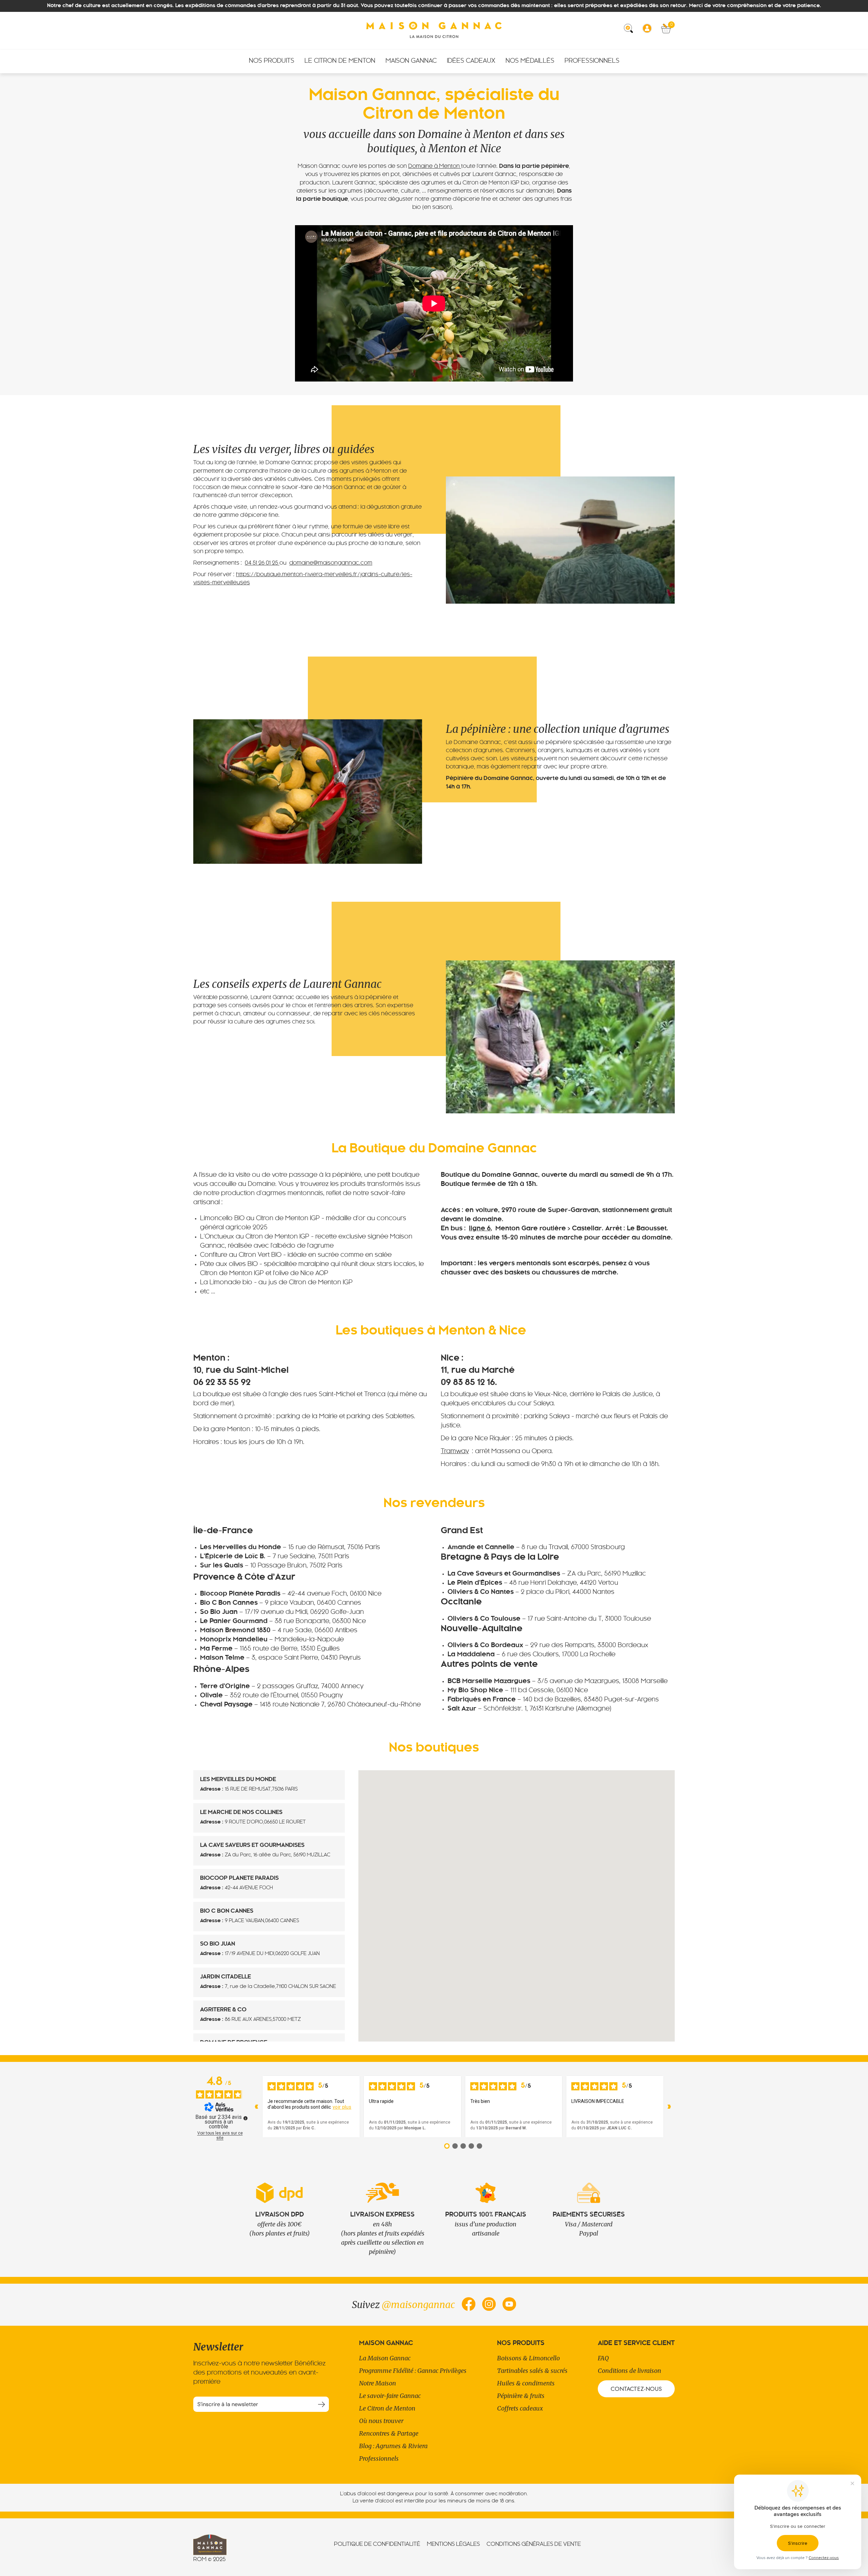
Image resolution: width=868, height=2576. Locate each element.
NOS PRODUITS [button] (272, 61)
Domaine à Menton (435, 167)
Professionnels (379, 2458)
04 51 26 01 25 (262, 563)
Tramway (455, 1452)
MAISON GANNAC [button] (411, 61)
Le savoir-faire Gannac (390, 2396)
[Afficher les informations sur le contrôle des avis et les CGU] (245, 2118)
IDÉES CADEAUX (471, 61)
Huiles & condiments (526, 2383)
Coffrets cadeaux (520, 2408)
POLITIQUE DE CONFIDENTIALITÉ (377, 2544)
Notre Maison (378, 2383)
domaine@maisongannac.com (331, 563)
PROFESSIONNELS (592, 61)
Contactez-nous (636, 2389)
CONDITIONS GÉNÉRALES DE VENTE (534, 2544)
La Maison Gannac (385, 2358)
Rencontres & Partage (389, 2433)
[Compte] (649, 31)
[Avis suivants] (669, 2107)
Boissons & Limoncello (528, 2358)
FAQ (603, 2358)
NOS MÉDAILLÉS (530, 61)
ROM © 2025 (209, 2560)
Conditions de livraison (629, 2371)
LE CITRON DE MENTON (340, 61)
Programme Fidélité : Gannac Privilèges (413, 2371)
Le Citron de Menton (387, 2408)
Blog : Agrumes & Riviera (393, 2446)
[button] (631, 31)
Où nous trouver (381, 2421)
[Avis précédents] (257, 2107)
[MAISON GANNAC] (434, 31)
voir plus (342, 2107)
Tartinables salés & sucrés (532, 2371)
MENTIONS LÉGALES (453, 2544)
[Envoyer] (321, 2404)
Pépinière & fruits (521, 2396)
